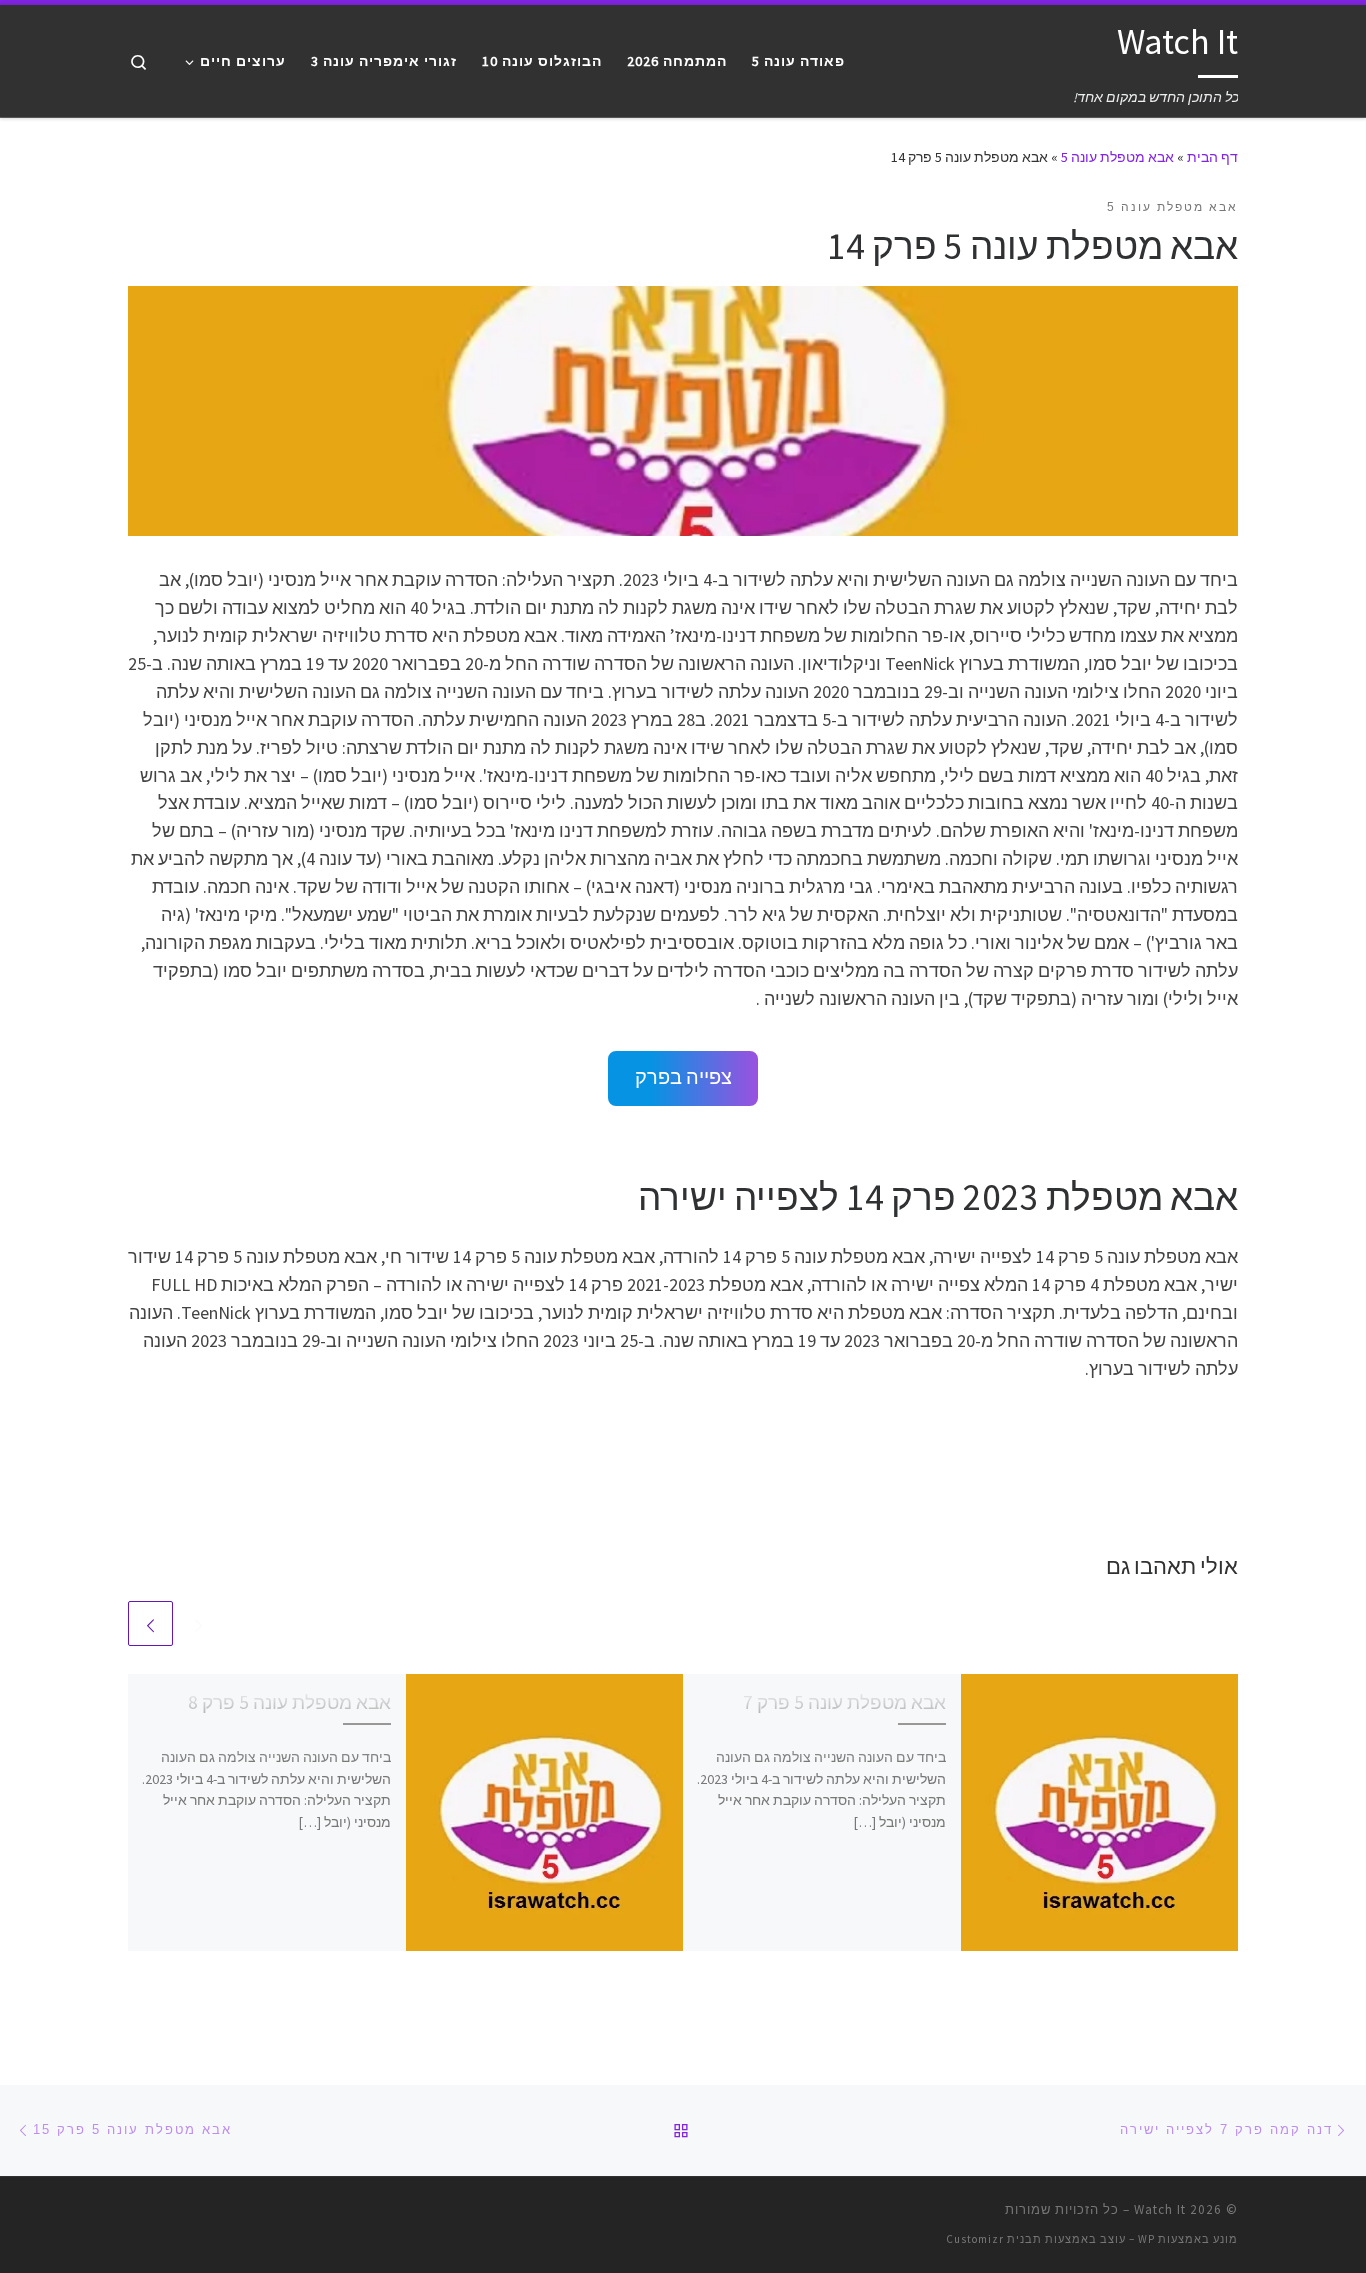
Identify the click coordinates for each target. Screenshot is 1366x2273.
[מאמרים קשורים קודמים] (198, 1623)
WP (1146, 2239)
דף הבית (1212, 157)
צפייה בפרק (683, 1077)
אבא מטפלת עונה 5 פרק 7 (844, 1702)
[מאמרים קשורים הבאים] (150, 1623)
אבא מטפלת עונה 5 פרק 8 (289, 1702)
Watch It (1160, 2209)
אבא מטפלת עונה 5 (1117, 157)
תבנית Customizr (994, 2239)
